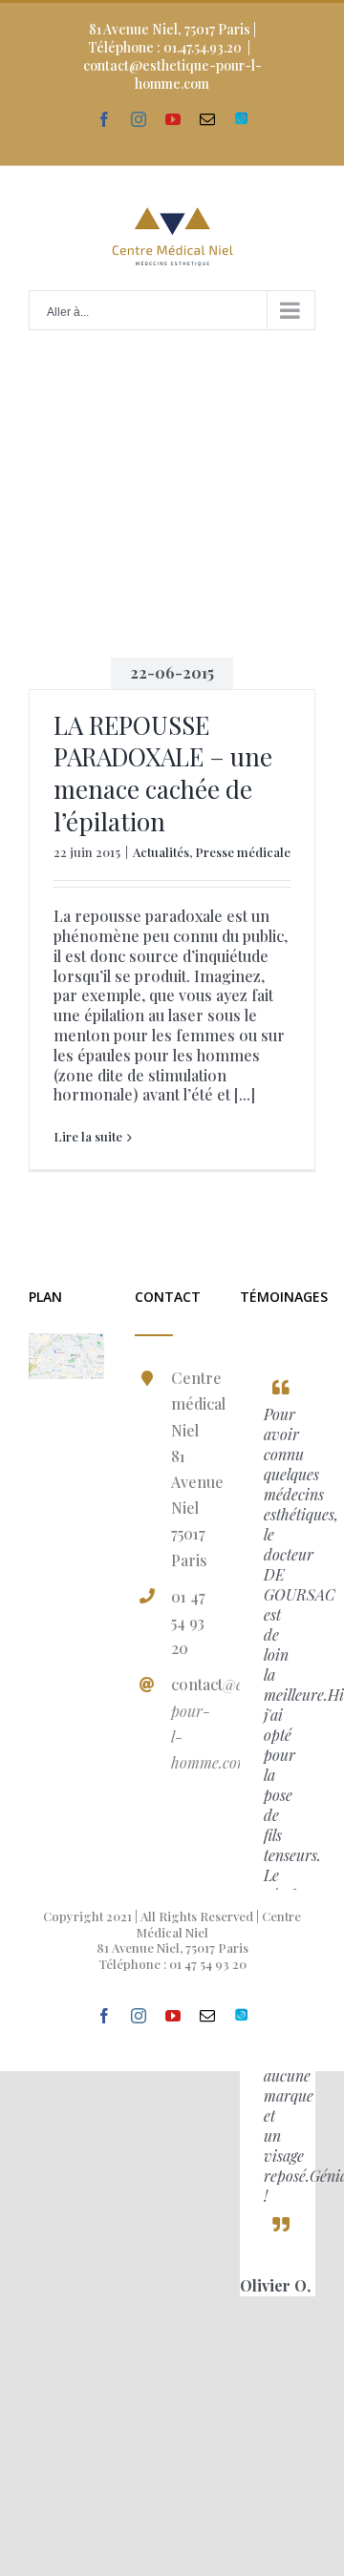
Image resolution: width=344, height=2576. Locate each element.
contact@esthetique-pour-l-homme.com (172, 74)
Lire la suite (88, 1137)
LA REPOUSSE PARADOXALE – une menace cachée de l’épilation (163, 773)
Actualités (161, 852)
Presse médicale (243, 852)
